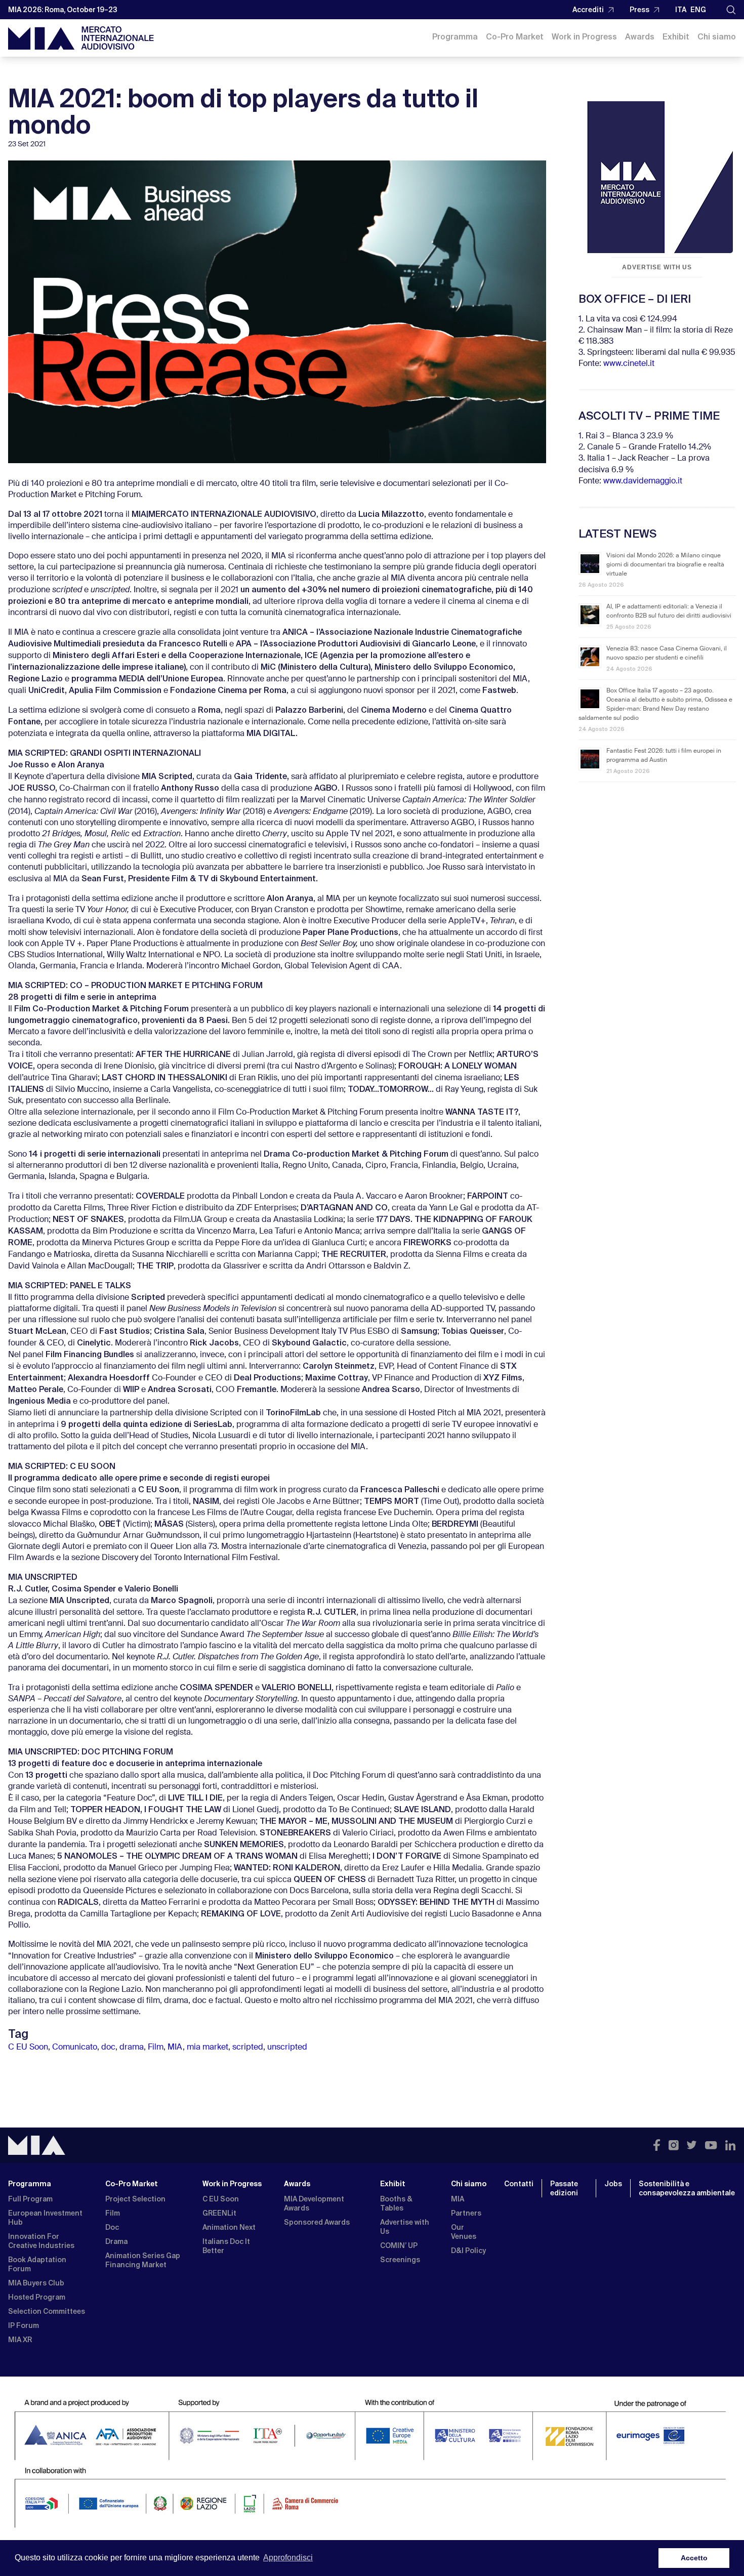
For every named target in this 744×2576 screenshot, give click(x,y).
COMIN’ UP (399, 2245)
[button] (731, 10)
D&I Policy (468, 2251)
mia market (208, 2048)
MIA (175, 2048)
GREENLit (219, 2213)
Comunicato (75, 2048)
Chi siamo (717, 37)
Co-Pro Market (515, 37)
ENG (698, 10)
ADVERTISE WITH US (657, 267)
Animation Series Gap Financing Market (143, 2260)
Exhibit (676, 37)
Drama (116, 2241)
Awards (640, 37)
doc (108, 2048)
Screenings (400, 2260)
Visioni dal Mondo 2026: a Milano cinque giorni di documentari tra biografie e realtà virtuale (665, 565)
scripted (248, 2048)
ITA (681, 10)
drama (132, 2048)
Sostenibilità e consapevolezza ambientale (687, 2188)
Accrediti (588, 10)
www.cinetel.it (629, 364)
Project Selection (135, 2199)
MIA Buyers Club (36, 2283)
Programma (455, 37)
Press (639, 10)
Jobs (613, 2184)
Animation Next (229, 2227)
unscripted (287, 2048)
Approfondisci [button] (288, 2558)
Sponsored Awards (317, 2222)
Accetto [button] (694, 2558)
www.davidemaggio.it (643, 481)
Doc (112, 2227)
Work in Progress (584, 37)
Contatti (519, 2184)
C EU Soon (28, 2048)
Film (156, 2048)
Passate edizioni (564, 2188)
